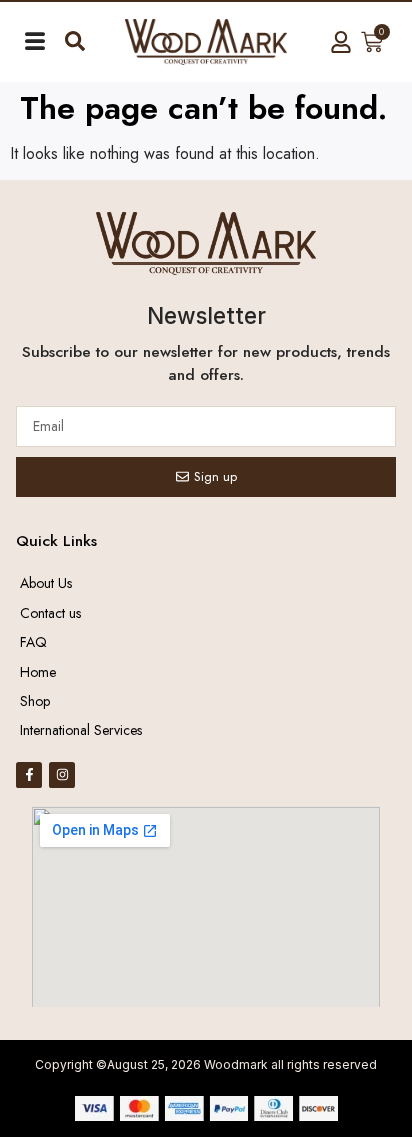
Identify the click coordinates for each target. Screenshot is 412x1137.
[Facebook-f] (29, 775)
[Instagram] (62, 775)
